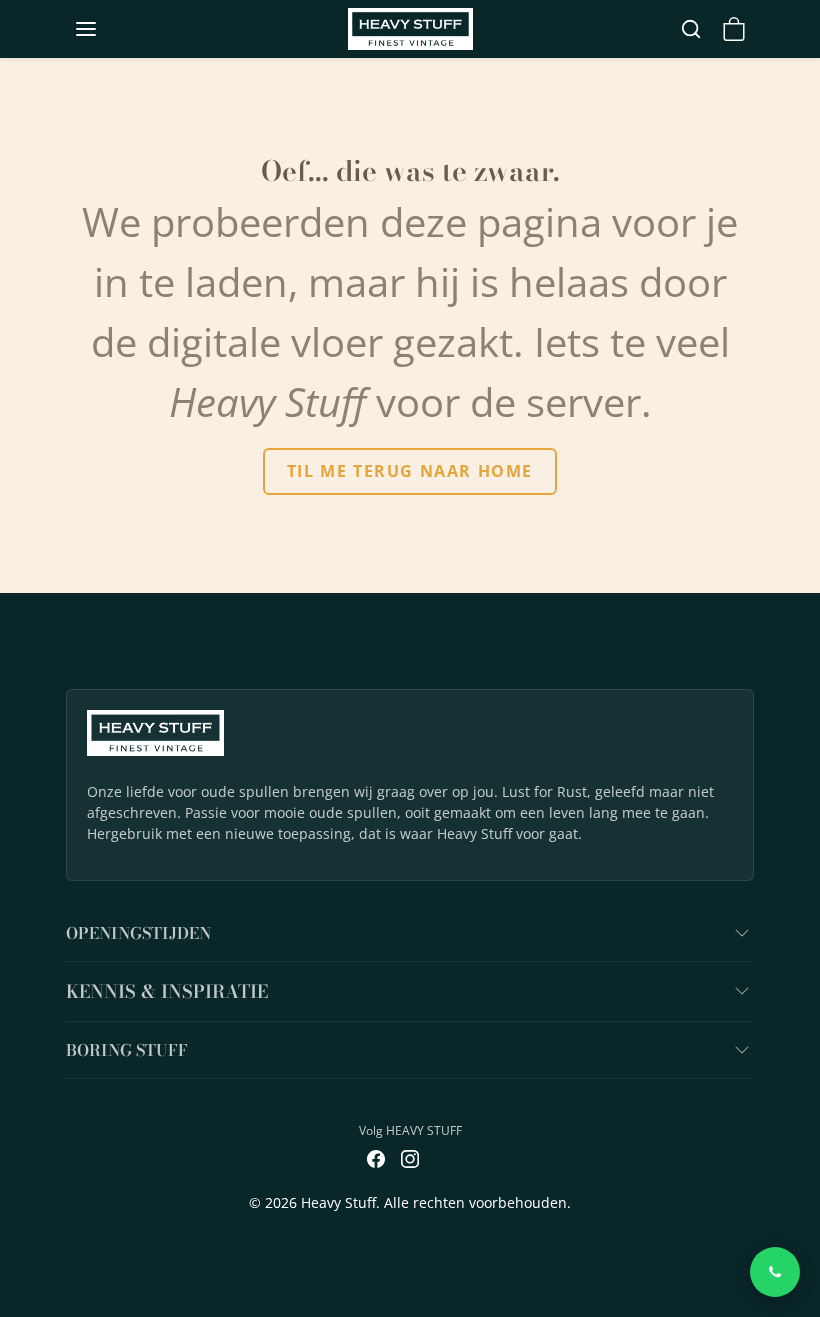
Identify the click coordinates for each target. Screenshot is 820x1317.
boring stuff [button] (127, 1050)
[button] (106, 29)
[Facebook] (376, 1156)
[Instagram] (410, 1156)
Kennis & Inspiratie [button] (167, 991)
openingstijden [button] (138, 933)
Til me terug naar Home (410, 471)
